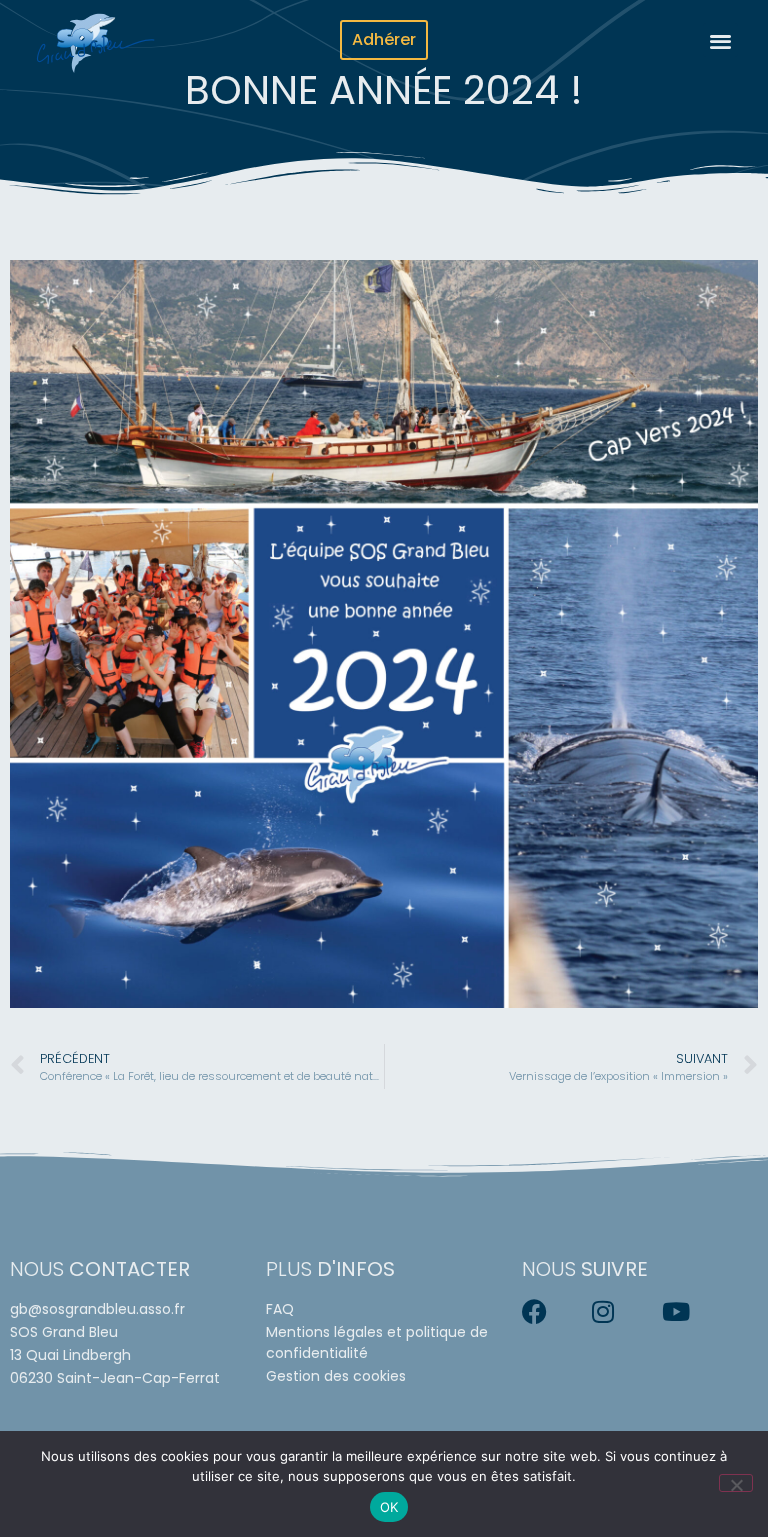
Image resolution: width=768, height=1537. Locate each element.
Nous (100, 1269)
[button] (720, 40)
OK (389, 1507)
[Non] (736, 1483)
